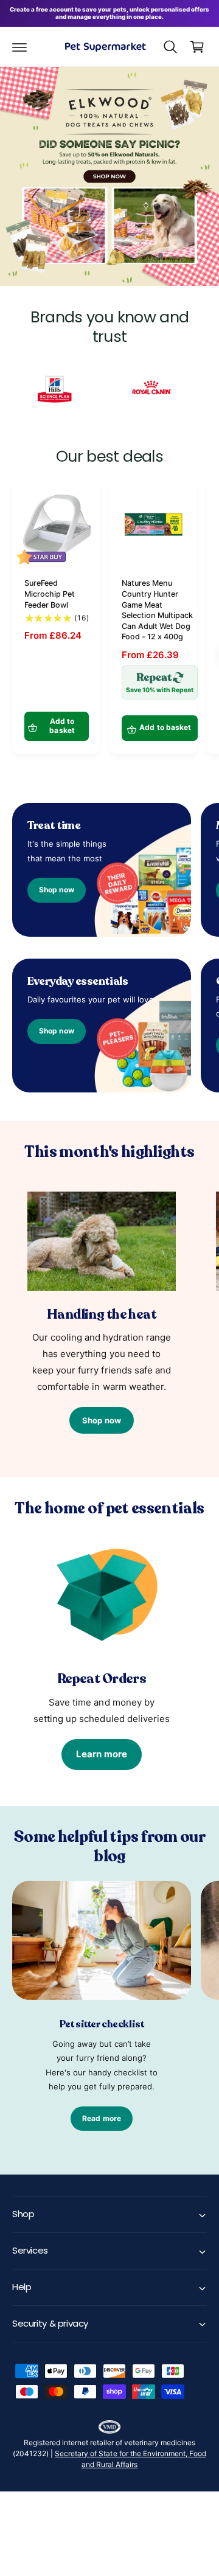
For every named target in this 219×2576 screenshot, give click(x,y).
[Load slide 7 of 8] (146, 255)
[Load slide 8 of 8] (161, 255)
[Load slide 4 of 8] (102, 255)
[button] (19, 47)
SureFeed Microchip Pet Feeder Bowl (50, 594)
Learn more (102, 1754)
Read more (102, 2118)
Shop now (56, 890)
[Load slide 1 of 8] (58, 255)
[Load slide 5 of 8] (117, 255)
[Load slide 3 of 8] (88, 255)
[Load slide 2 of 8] (73, 255)
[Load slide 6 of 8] (131, 255)
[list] (109, 391)
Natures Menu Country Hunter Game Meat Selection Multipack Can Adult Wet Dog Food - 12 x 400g (157, 610)
